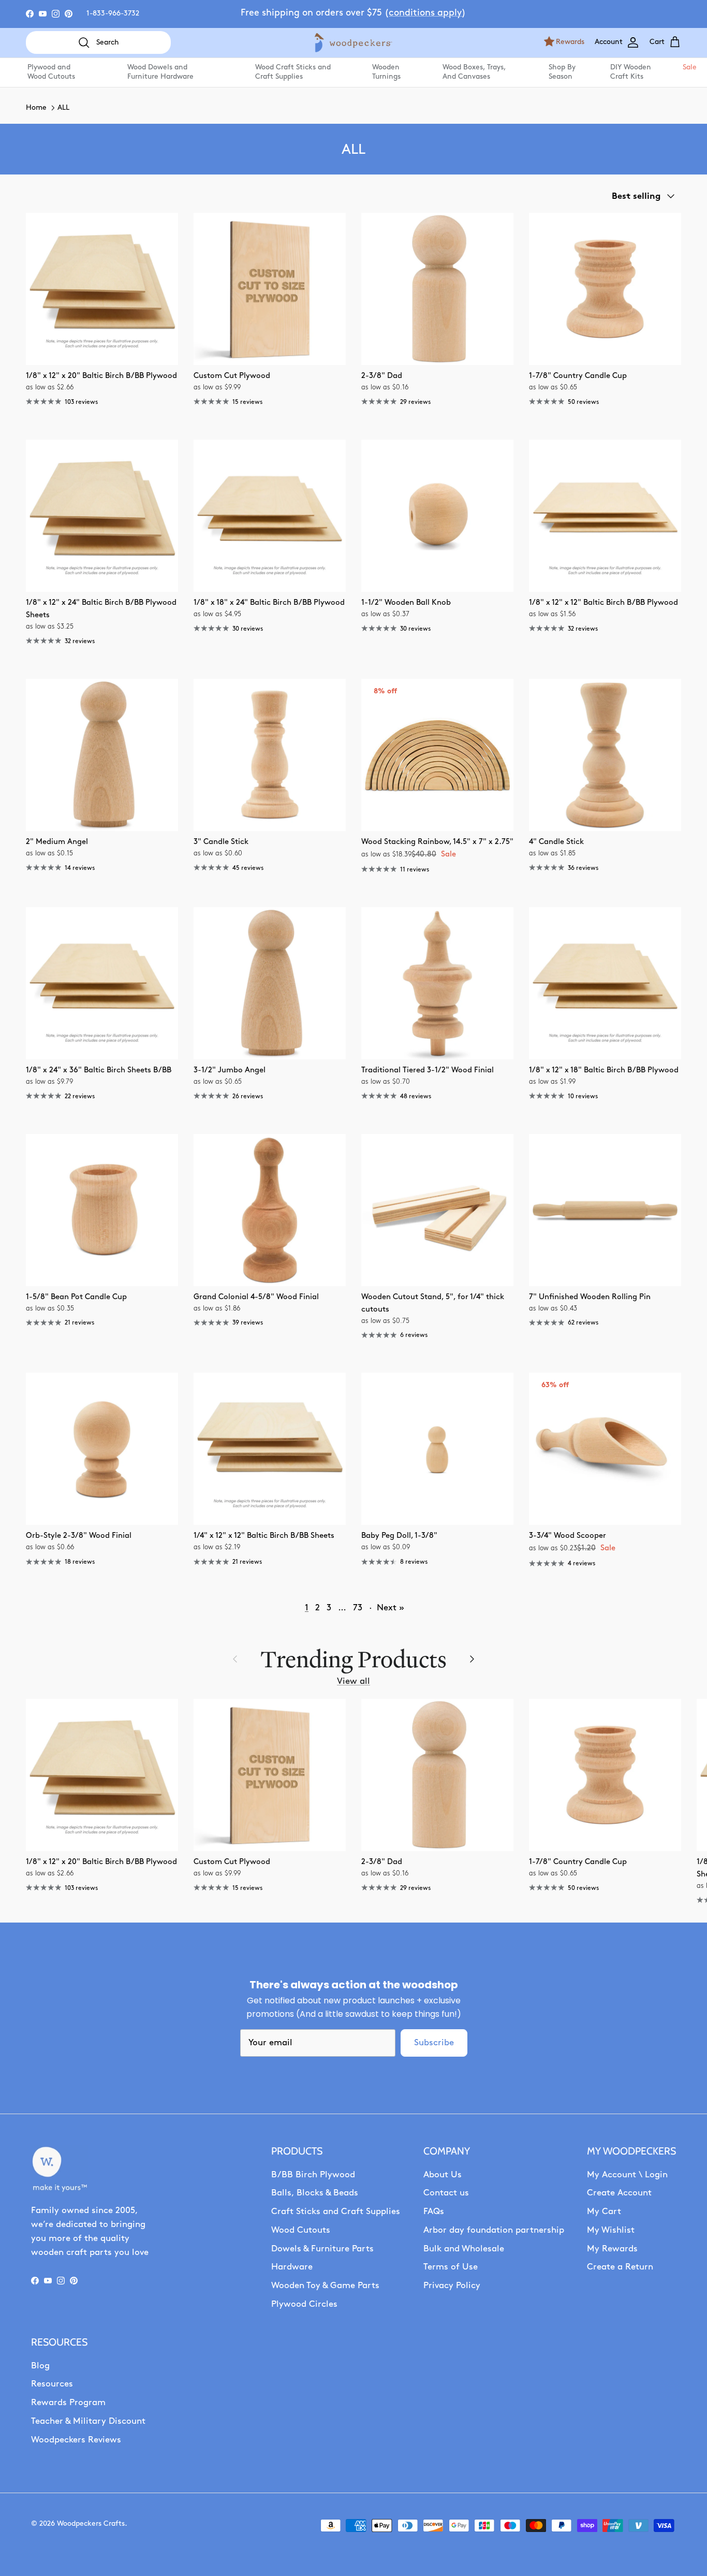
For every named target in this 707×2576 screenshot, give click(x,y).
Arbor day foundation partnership (494, 2230)
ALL (63, 108)
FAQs (434, 2212)
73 (358, 1608)
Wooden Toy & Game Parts (325, 2286)
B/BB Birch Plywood (313, 2175)
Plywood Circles (304, 2304)
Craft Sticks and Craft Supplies (336, 2212)
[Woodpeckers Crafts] (353, 43)
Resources (52, 2384)
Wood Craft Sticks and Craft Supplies (293, 72)
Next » (391, 1608)
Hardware (292, 2267)
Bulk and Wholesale (464, 2249)
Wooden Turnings (386, 72)
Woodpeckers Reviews (76, 2440)
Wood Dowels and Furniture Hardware (160, 72)
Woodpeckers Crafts (91, 2524)
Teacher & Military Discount (88, 2421)
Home (36, 108)
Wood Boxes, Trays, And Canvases (474, 72)
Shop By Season (562, 72)
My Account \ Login (627, 2175)
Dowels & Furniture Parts (322, 2249)
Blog (40, 2366)
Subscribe (434, 2043)
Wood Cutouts (301, 2230)
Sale (689, 68)
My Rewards (612, 2249)
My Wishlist (611, 2230)
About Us (443, 2175)
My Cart (604, 2212)
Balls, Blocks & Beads (315, 2193)
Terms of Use (451, 2267)
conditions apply (425, 13)
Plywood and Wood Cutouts (51, 72)
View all (353, 1682)
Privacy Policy (452, 2286)
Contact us (446, 2193)
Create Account (619, 2193)
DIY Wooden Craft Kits (631, 72)
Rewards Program (68, 2403)
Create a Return (620, 2267)
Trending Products (353, 1659)
